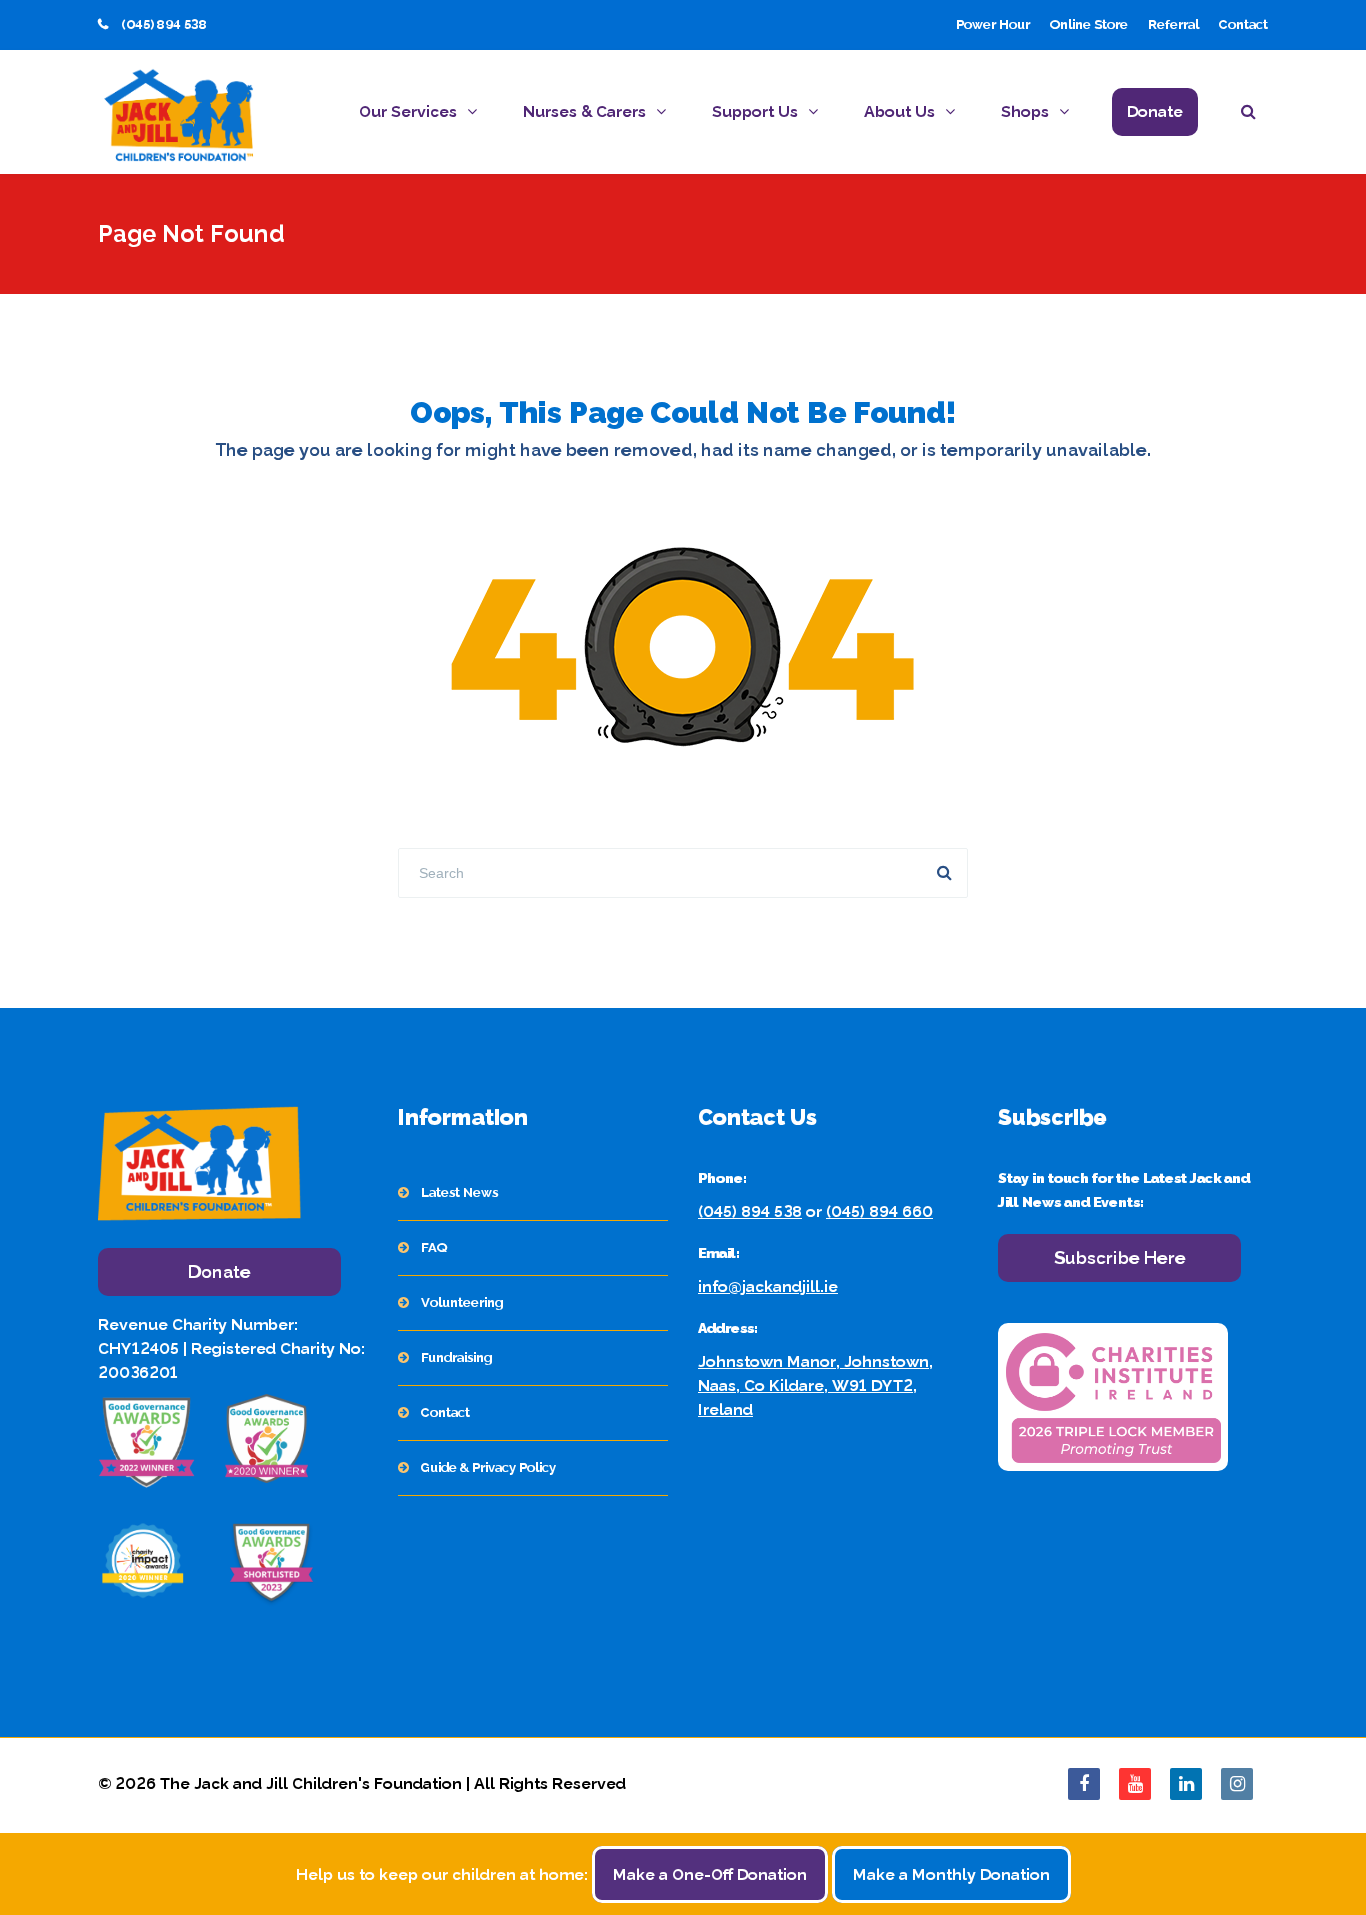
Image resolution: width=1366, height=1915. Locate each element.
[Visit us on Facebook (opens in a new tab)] (1084, 1784)
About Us (899, 111)
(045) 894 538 (750, 1211)
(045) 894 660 (879, 1211)
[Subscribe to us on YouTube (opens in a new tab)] (1135, 1784)
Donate (1155, 111)
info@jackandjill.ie (768, 1286)
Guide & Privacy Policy (488, 1467)
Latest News (459, 1192)
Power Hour (993, 24)
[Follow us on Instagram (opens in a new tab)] (1237, 1784)
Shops (1025, 111)
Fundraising (456, 1357)
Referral (1173, 24)
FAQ (434, 1247)
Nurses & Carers (584, 111)
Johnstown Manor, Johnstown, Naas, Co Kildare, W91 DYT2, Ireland (815, 1385)
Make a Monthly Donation (951, 1874)
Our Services (408, 111)
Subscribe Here (1120, 1257)
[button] (1254, 114)
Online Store (1089, 24)
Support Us (755, 111)
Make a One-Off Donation (710, 1874)
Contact (1243, 24)
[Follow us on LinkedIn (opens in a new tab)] (1186, 1784)
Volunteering (462, 1302)
